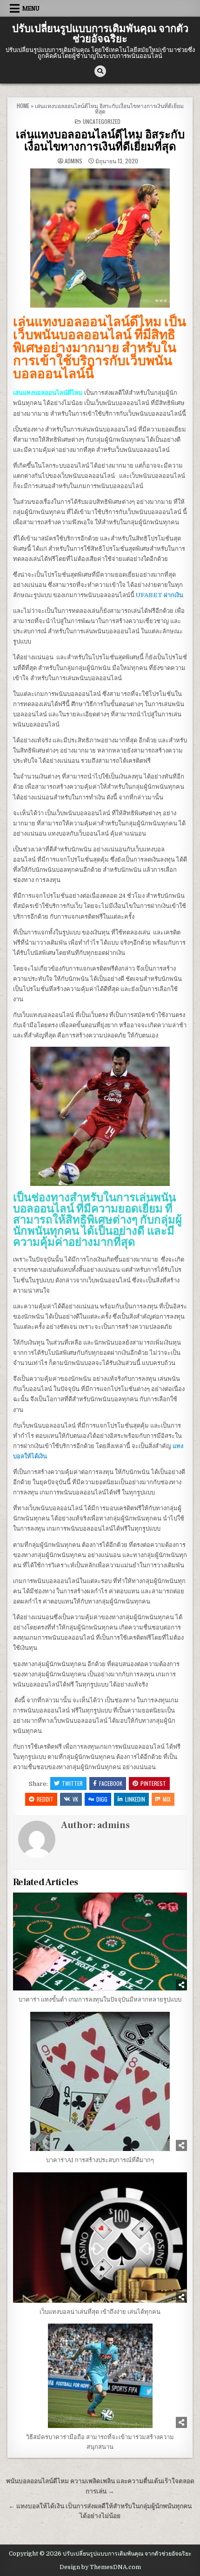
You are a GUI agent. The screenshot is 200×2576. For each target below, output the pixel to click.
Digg (102, 1799)
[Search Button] (100, 71)
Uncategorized (102, 121)
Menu (31, 8)
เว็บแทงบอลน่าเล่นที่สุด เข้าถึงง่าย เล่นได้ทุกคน (100, 2312)
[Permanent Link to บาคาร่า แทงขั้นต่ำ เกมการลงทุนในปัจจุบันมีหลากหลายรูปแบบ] (100, 1942)
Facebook (111, 1783)
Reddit (45, 1799)
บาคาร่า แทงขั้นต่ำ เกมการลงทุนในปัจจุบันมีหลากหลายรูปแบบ (100, 2000)
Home (23, 106)
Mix (167, 1799)
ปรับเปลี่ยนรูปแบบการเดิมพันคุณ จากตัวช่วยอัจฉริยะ (100, 34)
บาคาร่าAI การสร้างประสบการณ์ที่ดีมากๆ (100, 2160)
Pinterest (153, 1783)
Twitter (72, 1783)
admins (73, 161)
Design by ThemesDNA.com (100, 2567)
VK (75, 1799)
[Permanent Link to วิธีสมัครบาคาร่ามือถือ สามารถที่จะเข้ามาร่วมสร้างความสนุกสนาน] (100, 2376)
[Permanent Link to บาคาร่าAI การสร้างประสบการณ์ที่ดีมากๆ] (100, 2081)
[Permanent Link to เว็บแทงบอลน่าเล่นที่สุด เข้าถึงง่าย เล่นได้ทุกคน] (100, 2238)
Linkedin (135, 1799)
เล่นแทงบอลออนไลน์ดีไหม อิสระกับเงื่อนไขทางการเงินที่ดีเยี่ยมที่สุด (100, 141)
